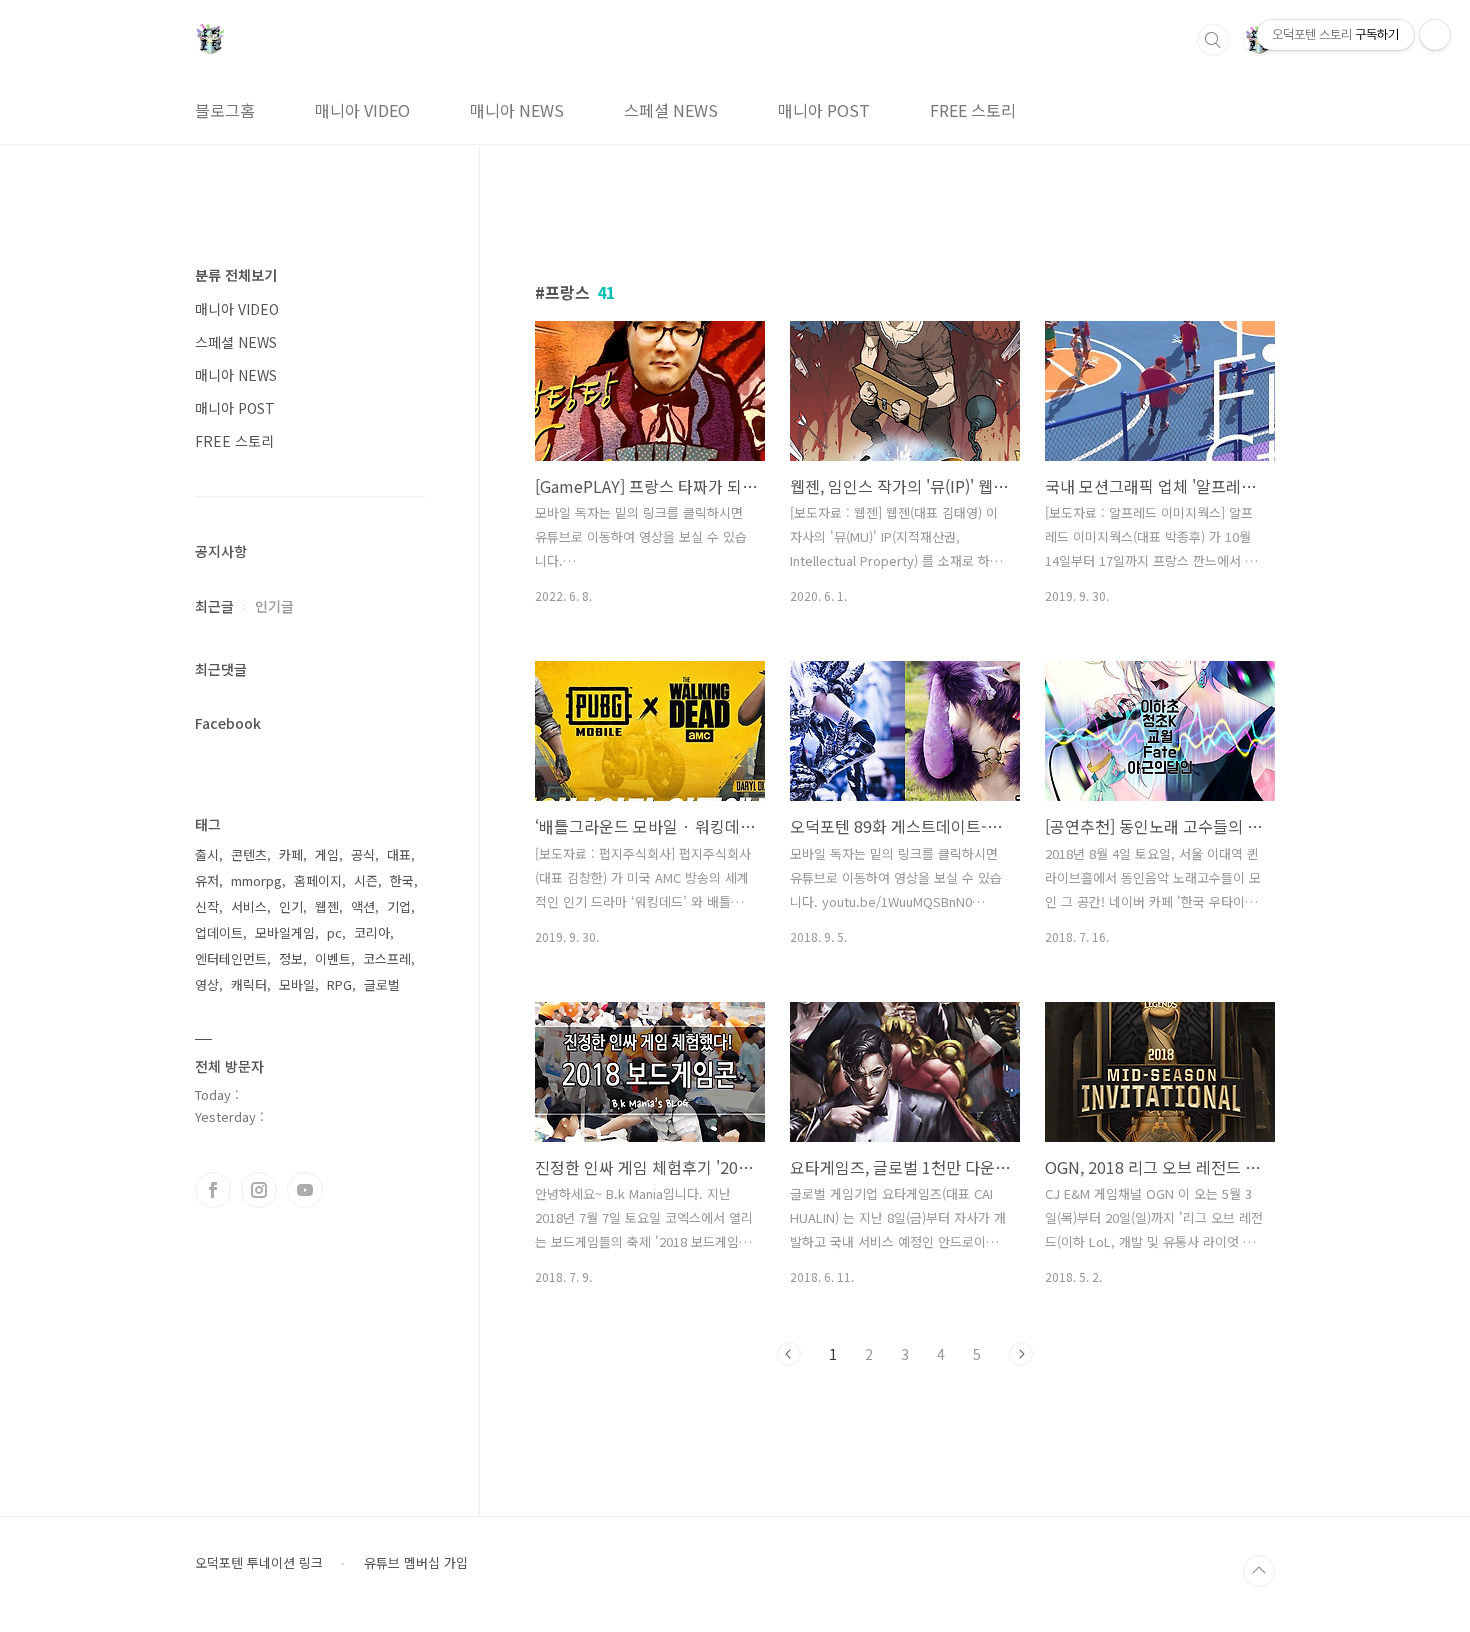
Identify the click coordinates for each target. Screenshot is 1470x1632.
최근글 (214, 606)
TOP (1259, 1571)
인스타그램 (259, 1190)
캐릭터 (249, 984)
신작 (207, 906)
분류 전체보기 (236, 275)
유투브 (305, 1190)
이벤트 (333, 958)
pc (334, 932)
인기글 (274, 606)
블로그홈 (225, 110)
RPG (339, 984)
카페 (291, 854)
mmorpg (256, 880)
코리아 (372, 932)
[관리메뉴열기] (1435, 35)
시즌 (366, 880)
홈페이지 (318, 880)
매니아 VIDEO (362, 110)
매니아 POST (824, 110)
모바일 (297, 984)
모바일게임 (285, 932)
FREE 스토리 (973, 110)
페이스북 (213, 1190)
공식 (363, 854)
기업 (399, 906)
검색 (1213, 40)
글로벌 (382, 984)
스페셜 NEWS (671, 110)
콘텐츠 (249, 854)
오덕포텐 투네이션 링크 (259, 1563)
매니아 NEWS (517, 110)
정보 (291, 958)
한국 (402, 880)
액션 (363, 906)
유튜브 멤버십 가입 (416, 1563)
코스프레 (387, 958)
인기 (291, 906)
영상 (207, 984)
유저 (207, 880)
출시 (207, 854)
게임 (327, 854)
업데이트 (219, 932)
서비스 (249, 906)
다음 (1021, 1354)
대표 (399, 854)
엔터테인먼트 (231, 958)
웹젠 (327, 906)
